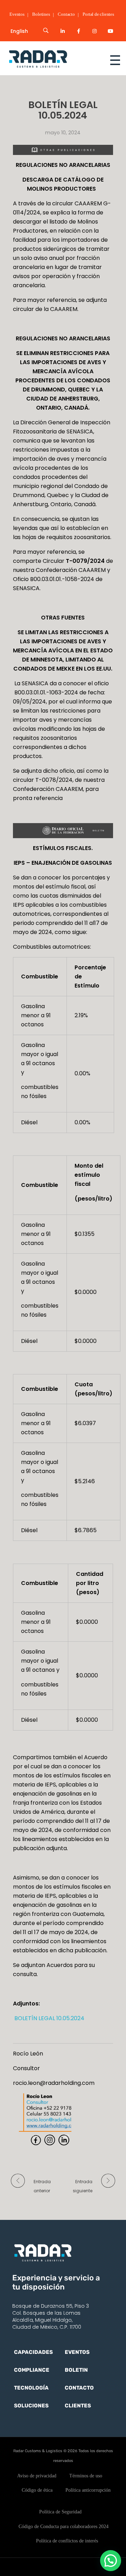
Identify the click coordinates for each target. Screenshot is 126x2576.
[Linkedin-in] (63, 31)
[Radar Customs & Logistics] (50, 59)
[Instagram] (94, 31)
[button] (111, 2561)
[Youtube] (111, 31)
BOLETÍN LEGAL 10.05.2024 (49, 2018)
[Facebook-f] (79, 31)
